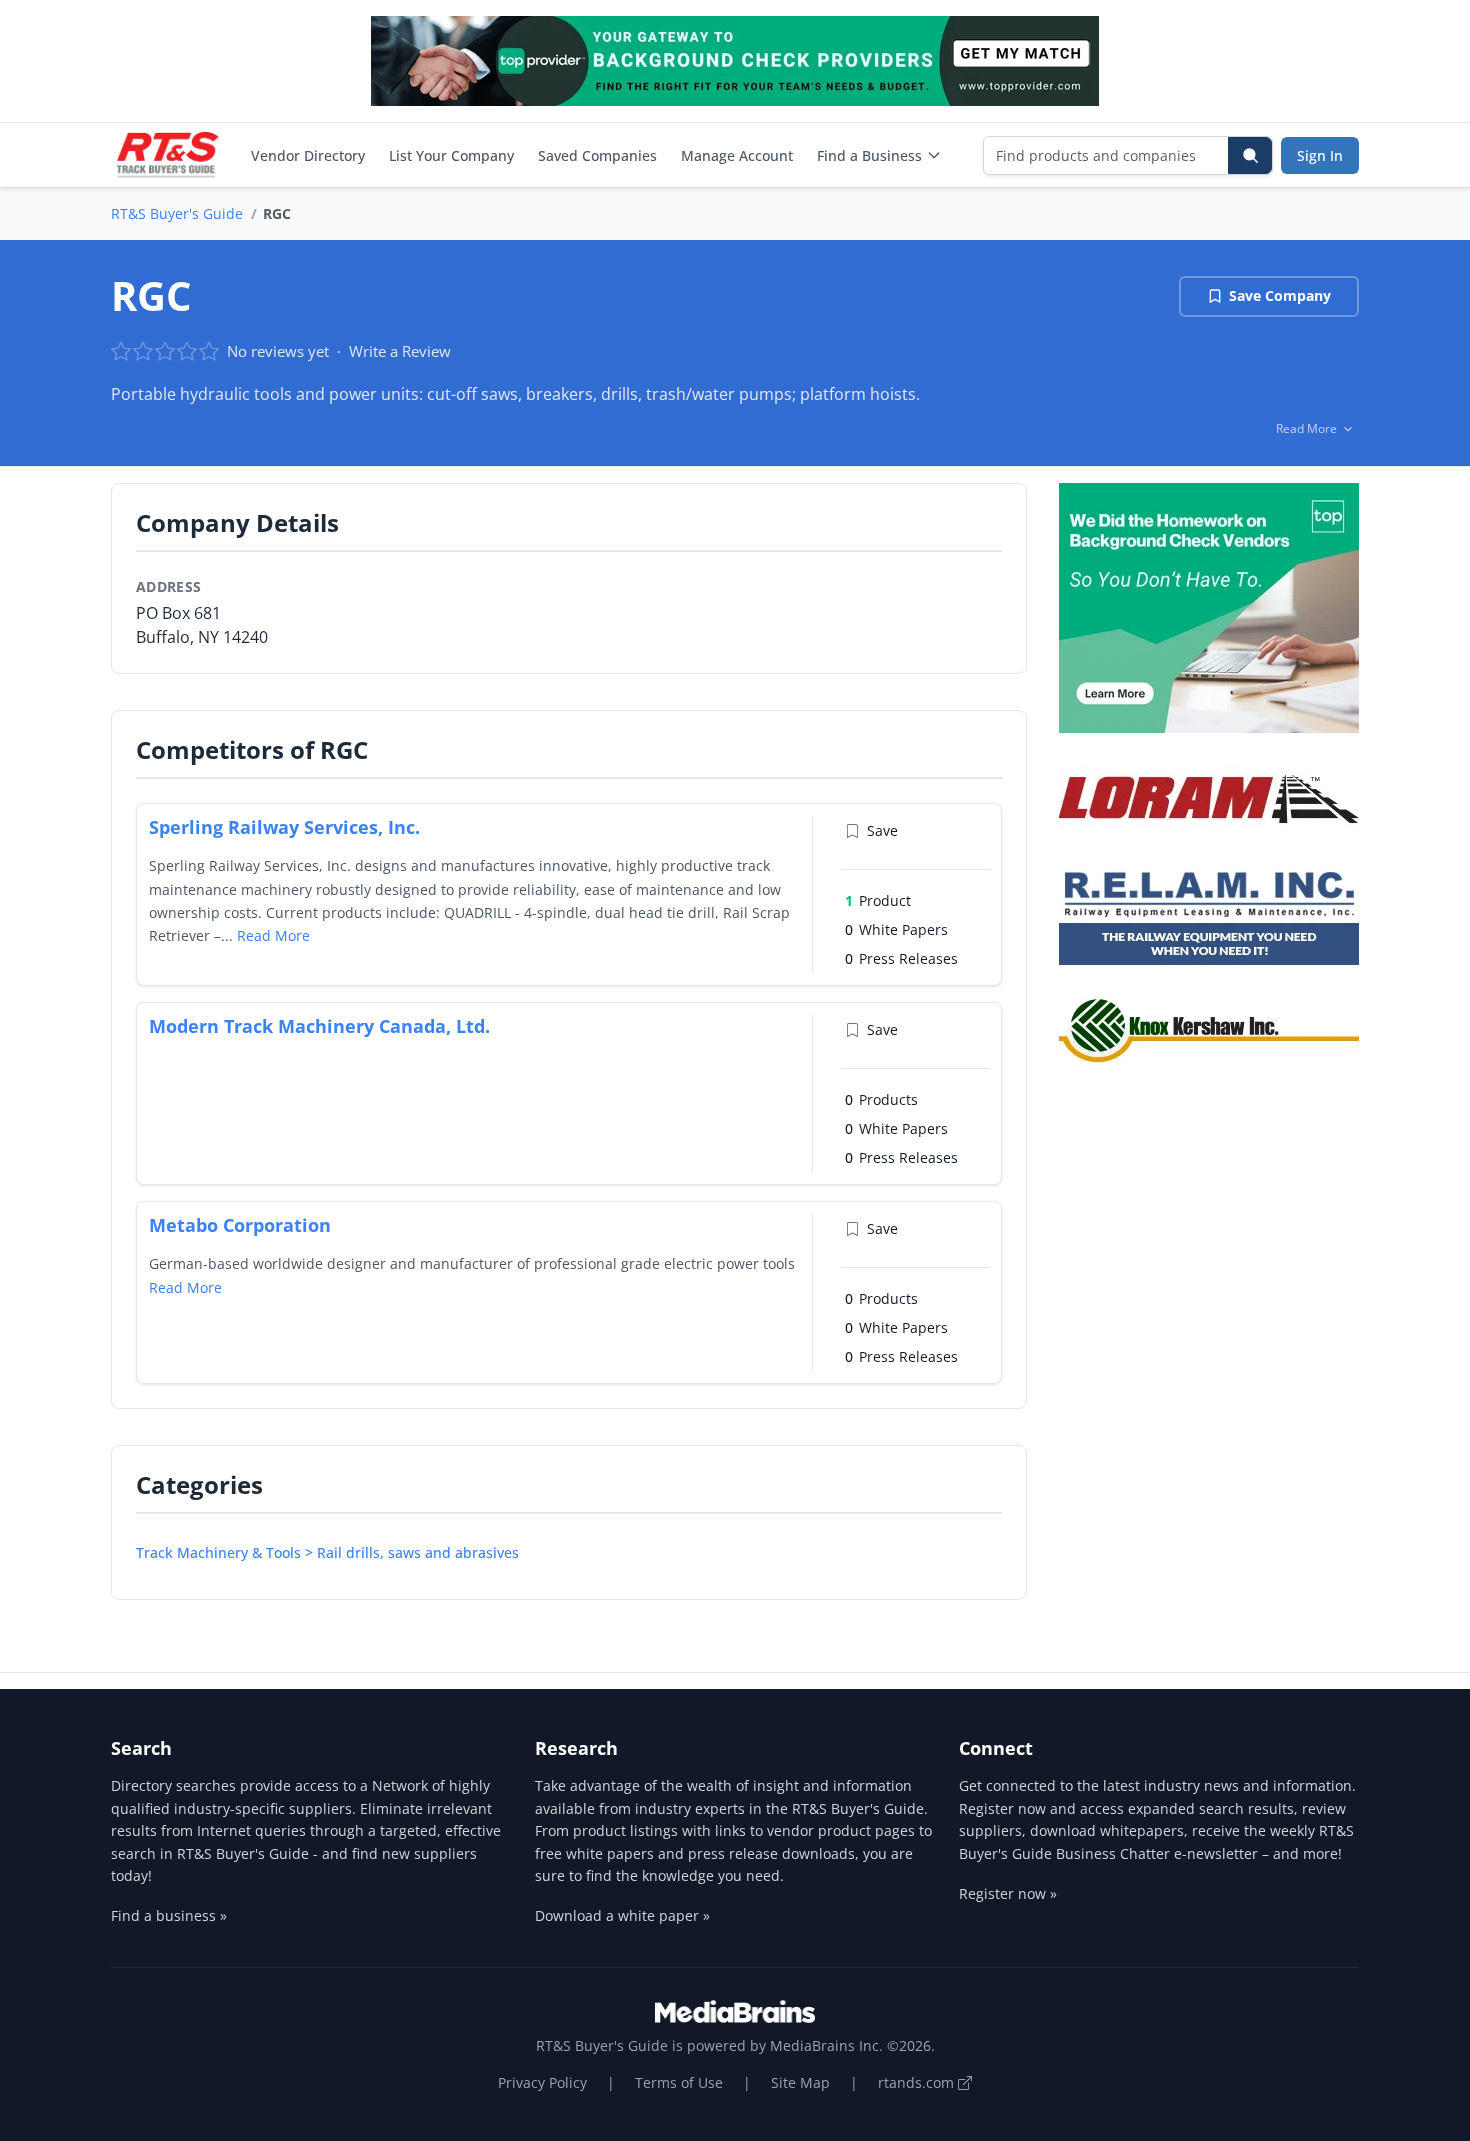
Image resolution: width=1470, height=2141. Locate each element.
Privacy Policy (542, 2082)
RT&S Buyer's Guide (177, 213)
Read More (273, 935)
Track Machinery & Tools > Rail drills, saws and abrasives (327, 1552)
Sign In (1320, 155)
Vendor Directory (308, 155)
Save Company (1280, 295)
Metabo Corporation (240, 1225)
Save (882, 830)
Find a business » (169, 1915)
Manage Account (737, 155)
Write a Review (400, 351)
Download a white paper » (622, 1915)
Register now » (1008, 1893)
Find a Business (869, 155)
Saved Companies (597, 155)
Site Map (800, 2082)
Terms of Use (679, 2082)
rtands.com (918, 2082)
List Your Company (451, 155)
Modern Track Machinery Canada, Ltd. (319, 1026)
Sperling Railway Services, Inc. (284, 827)
